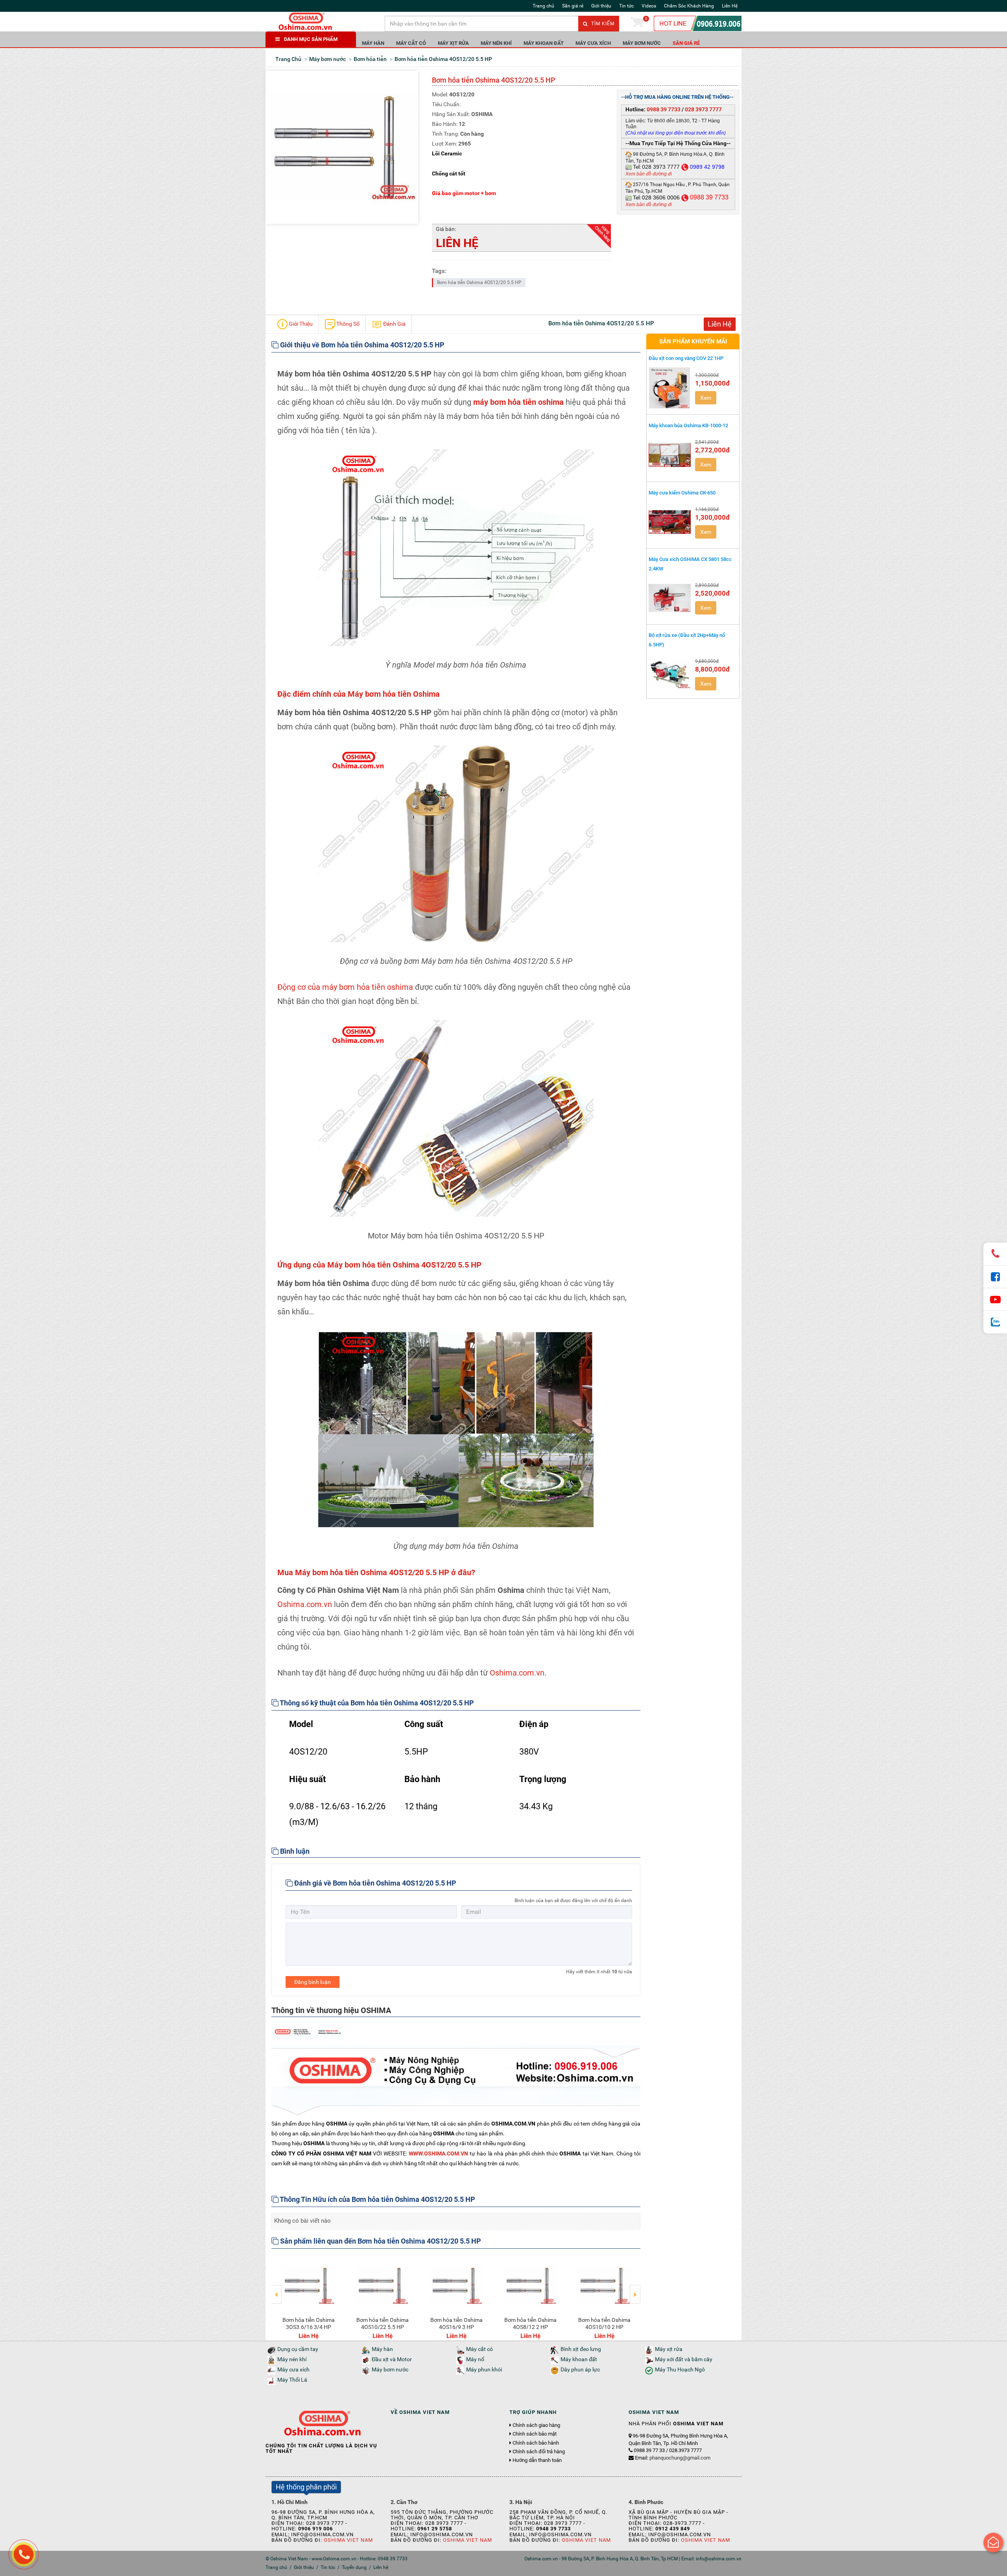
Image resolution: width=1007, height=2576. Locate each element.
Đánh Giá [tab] (394, 324)
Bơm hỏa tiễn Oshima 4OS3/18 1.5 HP (530, 2323)
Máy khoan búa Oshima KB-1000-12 (688, 425)
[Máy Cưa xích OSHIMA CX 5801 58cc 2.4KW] (670, 598)
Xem (706, 398)
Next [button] (635, 2289)
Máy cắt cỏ (411, 43)
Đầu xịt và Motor (392, 2359)
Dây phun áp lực (580, 2370)
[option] (308, 2297)
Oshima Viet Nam (348, 2540)
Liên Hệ (730, 6)
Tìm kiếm (602, 24)
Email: (673, 2458)
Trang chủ (543, 6)
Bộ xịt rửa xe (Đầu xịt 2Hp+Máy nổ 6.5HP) (687, 640)
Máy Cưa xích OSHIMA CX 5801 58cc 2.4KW (690, 564)
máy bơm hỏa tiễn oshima (518, 402)
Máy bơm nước (642, 43)
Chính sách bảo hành (536, 2443)
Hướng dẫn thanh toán (537, 2460)
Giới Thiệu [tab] (300, 324)
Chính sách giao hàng (536, 2425)
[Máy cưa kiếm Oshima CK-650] (670, 522)
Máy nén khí (496, 43)
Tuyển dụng (354, 2567)
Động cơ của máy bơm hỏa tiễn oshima (345, 987)
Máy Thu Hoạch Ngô (680, 2370)
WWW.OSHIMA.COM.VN (438, 2153)
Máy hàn (373, 43)
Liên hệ (381, 2567)
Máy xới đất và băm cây (684, 2359)
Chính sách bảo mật (535, 2434)
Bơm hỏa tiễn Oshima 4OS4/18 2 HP (456, 2323)
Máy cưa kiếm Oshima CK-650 (682, 493)
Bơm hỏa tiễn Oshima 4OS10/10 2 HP (383, 2323)
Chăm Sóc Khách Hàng (689, 6)
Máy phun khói (484, 2370)
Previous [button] (277, 2289)
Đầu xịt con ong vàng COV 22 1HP (686, 358)
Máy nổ (475, 2359)
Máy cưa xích (593, 43)
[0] (637, 24)
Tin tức (626, 6)
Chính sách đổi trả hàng (539, 2452)
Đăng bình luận (313, 1982)
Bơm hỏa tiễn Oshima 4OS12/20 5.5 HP (479, 282)
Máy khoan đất (544, 43)
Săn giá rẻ (573, 6)
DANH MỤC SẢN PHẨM (311, 39)
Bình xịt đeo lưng (581, 2349)
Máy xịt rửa (453, 43)
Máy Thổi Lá (292, 2380)
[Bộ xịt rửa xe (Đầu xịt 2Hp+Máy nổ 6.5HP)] (670, 674)
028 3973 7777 (703, 109)
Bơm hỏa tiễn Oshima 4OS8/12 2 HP (309, 2323)
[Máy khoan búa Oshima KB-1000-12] (670, 455)
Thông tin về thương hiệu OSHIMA (331, 2010)
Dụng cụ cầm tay (298, 2349)
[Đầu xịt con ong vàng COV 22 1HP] (670, 388)
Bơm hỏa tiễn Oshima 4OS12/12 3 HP (604, 2323)
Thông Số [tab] (347, 324)
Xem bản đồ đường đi (649, 174)
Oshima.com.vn (305, 1604)
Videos (649, 6)
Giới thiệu (601, 6)
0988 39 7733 (664, 109)
